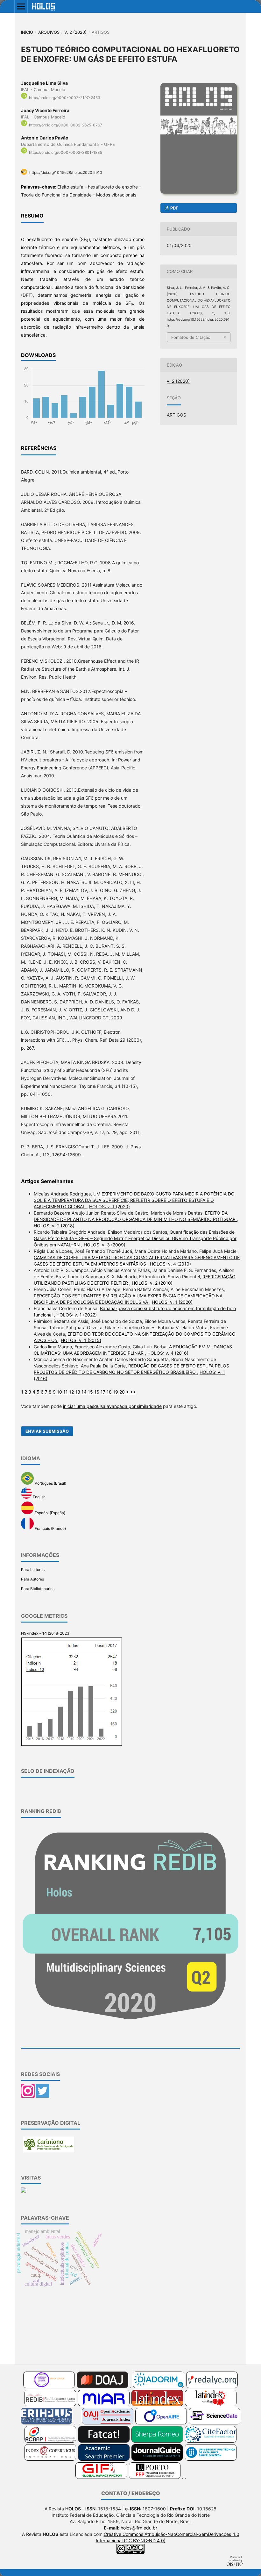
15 (90, 1392)
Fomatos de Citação (191, 337)
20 (122, 1392)
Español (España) (49, 1513)
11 (66, 1392)
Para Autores (32, 1579)
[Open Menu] (21, 6)
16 (97, 1392)
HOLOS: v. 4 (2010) (170, 1264)
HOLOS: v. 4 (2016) (168, 1353)
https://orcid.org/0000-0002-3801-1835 (66, 153)
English (39, 1497)
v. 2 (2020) (75, 32)
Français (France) (50, 1528)
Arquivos (49, 32)
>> (133, 1392)
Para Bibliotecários (38, 1589)
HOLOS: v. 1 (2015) (81, 1340)
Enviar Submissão (47, 1431)
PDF (174, 208)
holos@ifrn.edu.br (139, 2528)
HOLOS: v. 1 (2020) (109, 1206)
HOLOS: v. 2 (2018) (54, 1226)
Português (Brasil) (50, 1483)
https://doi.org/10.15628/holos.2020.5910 (66, 172)
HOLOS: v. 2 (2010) (152, 1283)
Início (27, 32)
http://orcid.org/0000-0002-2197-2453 (65, 98)
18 (109, 1392)
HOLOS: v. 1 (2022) (77, 1315)
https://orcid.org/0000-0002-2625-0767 (66, 125)
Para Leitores (33, 1570)
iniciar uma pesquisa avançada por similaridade (112, 1406)
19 (116, 1392)
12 (71, 1392)
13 (78, 1392)
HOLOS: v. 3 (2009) (105, 1245)
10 (60, 1392)
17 (103, 1392)
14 (84, 1392)
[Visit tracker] (24, 2191)
